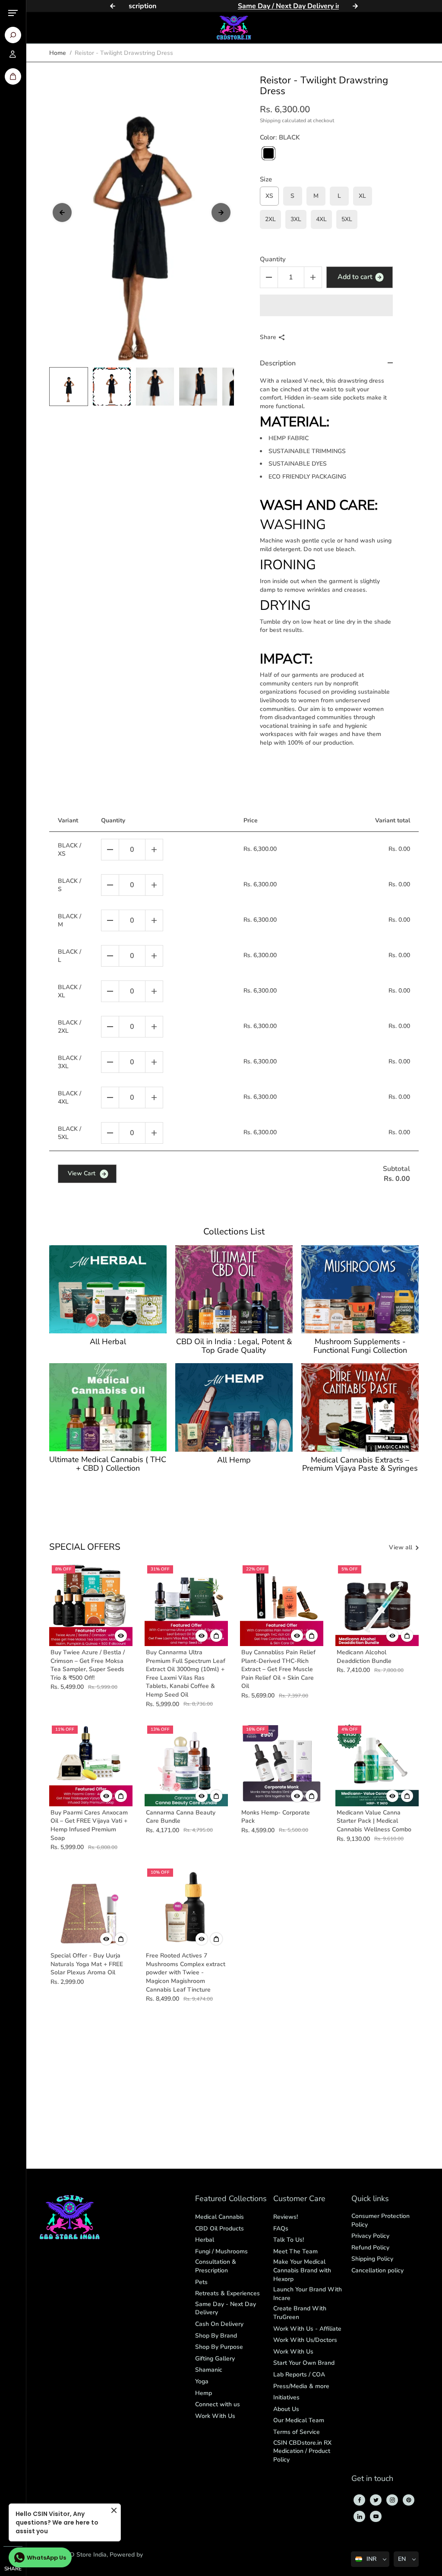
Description (278, 363)
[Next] (355, 6)
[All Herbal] (108, 1289)
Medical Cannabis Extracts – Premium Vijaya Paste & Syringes (360, 1465)
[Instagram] (392, 2500)
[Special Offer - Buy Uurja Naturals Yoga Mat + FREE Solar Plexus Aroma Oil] (91, 1908)
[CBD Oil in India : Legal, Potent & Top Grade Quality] (234, 1289)
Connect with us (218, 2404)
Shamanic (209, 2370)
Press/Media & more (301, 2386)
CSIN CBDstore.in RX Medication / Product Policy (302, 2451)
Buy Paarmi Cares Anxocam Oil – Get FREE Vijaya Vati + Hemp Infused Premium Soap (89, 1825)
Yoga (202, 2381)
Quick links (370, 2199)
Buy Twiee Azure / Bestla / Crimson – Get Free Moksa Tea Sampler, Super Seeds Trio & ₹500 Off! (88, 1665)
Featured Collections (231, 2199)
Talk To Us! (289, 2240)
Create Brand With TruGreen (300, 2313)
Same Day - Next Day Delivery (226, 2308)
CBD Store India (84, 2555)
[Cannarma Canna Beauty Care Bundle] (186, 1765)
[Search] (13, 35)
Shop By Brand (216, 2336)
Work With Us (215, 2416)
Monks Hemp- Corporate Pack (276, 1817)
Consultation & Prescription (216, 2266)
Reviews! (286, 2217)
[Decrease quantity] (110, 850)
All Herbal (108, 1342)
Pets (201, 2282)
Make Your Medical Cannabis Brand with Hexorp (302, 2270)
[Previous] (113, 6)
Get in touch (372, 2479)
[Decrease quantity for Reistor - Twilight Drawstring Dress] (269, 277)
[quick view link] (121, 1636)
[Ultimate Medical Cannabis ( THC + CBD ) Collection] (108, 1407)
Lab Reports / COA (299, 2375)
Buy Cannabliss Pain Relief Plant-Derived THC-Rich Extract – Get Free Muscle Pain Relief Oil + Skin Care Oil (278, 1669)
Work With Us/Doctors (305, 2340)
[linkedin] (360, 2516)
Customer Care (299, 2199)
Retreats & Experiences (227, 2293)
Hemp (204, 2393)
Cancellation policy (377, 2270)
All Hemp (234, 1460)
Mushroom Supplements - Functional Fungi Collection (360, 1346)
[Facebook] (360, 2500)
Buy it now (326, 305)
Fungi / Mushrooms (221, 2251)
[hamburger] (13, 13)
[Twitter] (376, 2500)
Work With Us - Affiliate (307, 2329)
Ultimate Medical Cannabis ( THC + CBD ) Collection (108, 1464)
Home (58, 53)
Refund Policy (370, 2248)
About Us (286, 2409)
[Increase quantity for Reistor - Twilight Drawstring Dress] (313, 277)
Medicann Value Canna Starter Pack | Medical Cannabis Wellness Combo (374, 1821)
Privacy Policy (370, 2236)
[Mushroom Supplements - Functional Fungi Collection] (360, 1289)
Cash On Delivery (219, 2324)
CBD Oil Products (219, 2229)
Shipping (270, 121)
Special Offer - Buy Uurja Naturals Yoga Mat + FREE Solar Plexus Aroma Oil (87, 1964)
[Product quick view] (216, 1636)
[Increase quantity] (154, 850)
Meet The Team (295, 2251)
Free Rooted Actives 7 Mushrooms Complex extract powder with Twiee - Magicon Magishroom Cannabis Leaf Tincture (186, 1972)
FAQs (281, 2229)
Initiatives (286, 2397)
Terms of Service (297, 2432)
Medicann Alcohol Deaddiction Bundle (364, 1657)
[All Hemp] (234, 1407)
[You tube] (376, 2516)
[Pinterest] (409, 2500)
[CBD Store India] (234, 28)
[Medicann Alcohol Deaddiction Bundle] (377, 1604)
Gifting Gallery (215, 2359)
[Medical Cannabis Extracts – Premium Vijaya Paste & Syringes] (360, 1407)
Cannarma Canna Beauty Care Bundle (181, 1817)
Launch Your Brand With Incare (308, 2294)
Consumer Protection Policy (380, 2220)
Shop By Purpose (219, 2347)
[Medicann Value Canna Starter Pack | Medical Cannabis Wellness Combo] (377, 1765)
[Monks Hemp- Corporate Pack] (282, 1765)
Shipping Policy (372, 2259)
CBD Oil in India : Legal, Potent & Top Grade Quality (234, 1346)
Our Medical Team (299, 2420)
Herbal (205, 2240)
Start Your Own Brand (304, 2363)
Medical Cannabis (219, 2217)
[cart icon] (13, 76)
